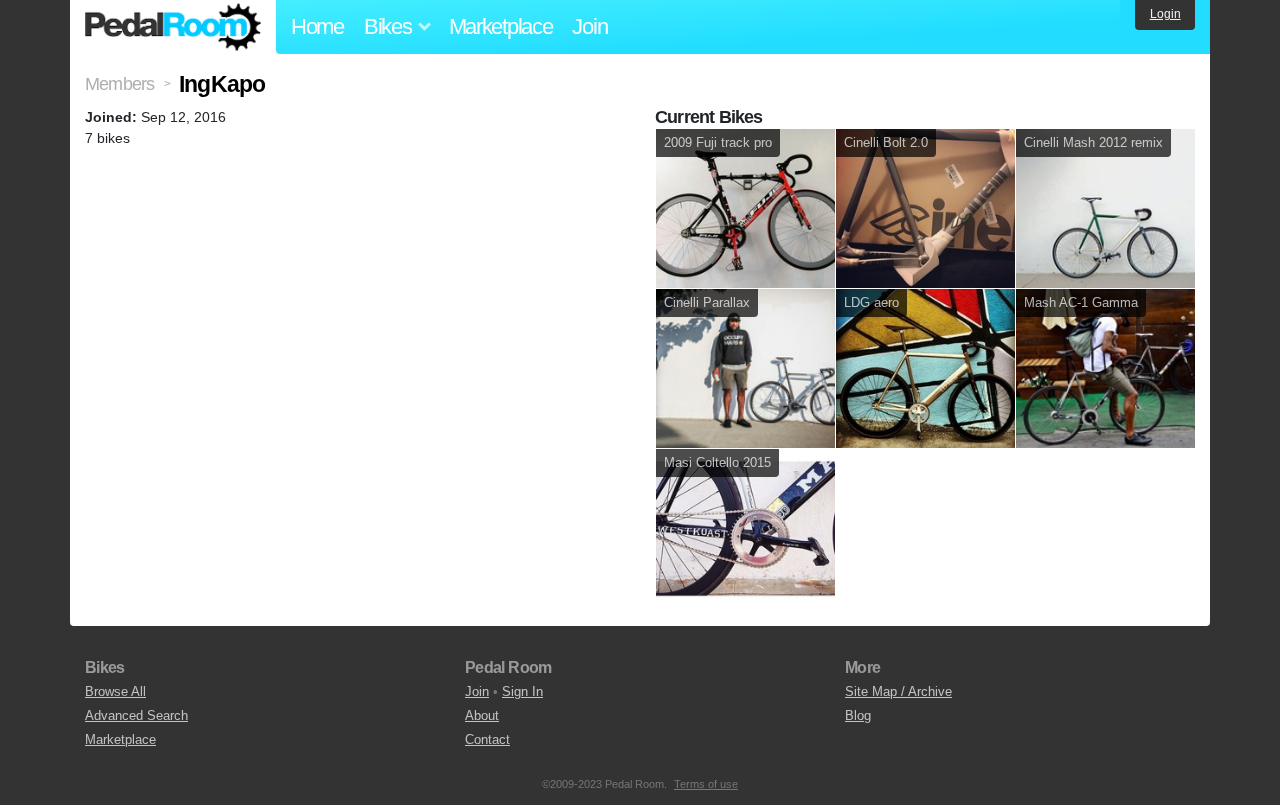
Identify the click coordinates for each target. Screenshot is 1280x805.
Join (589, 26)
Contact (487, 739)
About (482, 715)
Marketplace (501, 26)
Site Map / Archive (898, 691)
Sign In (522, 691)
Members (119, 84)
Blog (858, 715)
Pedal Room (173, 27)
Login (1165, 14)
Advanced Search (136, 715)
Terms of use (706, 784)
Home (317, 26)
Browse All (115, 691)
